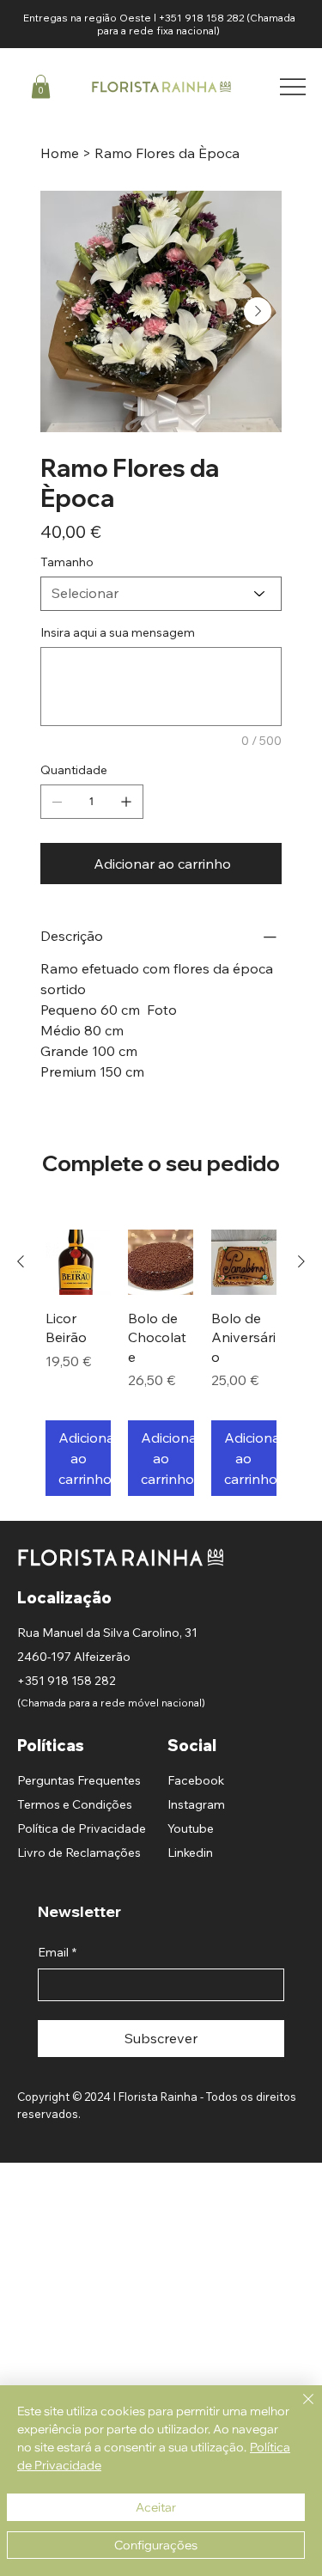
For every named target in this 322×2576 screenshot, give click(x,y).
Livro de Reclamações (79, 1853)
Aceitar (156, 2507)
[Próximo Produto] (301, 1261)
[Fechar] (298, 2409)
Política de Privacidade (82, 1828)
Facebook (196, 1780)
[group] (161, 1363)
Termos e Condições (75, 1804)
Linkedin (190, 1853)
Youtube (191, 1828)
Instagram (196, 1804)
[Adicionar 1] (126, 802)
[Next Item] (258, 311)
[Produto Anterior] (21, 1261)
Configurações (156, 2545)
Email (57, 1952)
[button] (41, 86)
